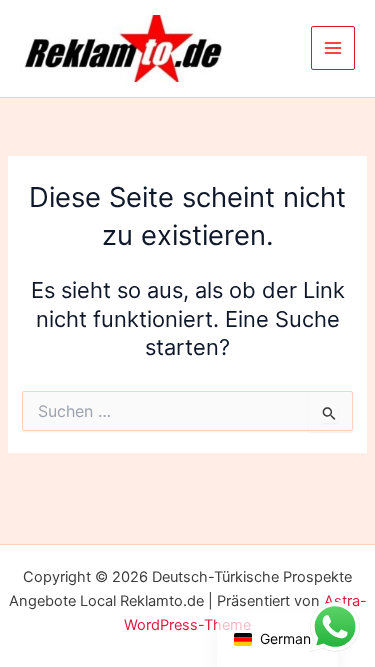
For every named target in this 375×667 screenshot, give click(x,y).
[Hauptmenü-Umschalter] (333, 48)
